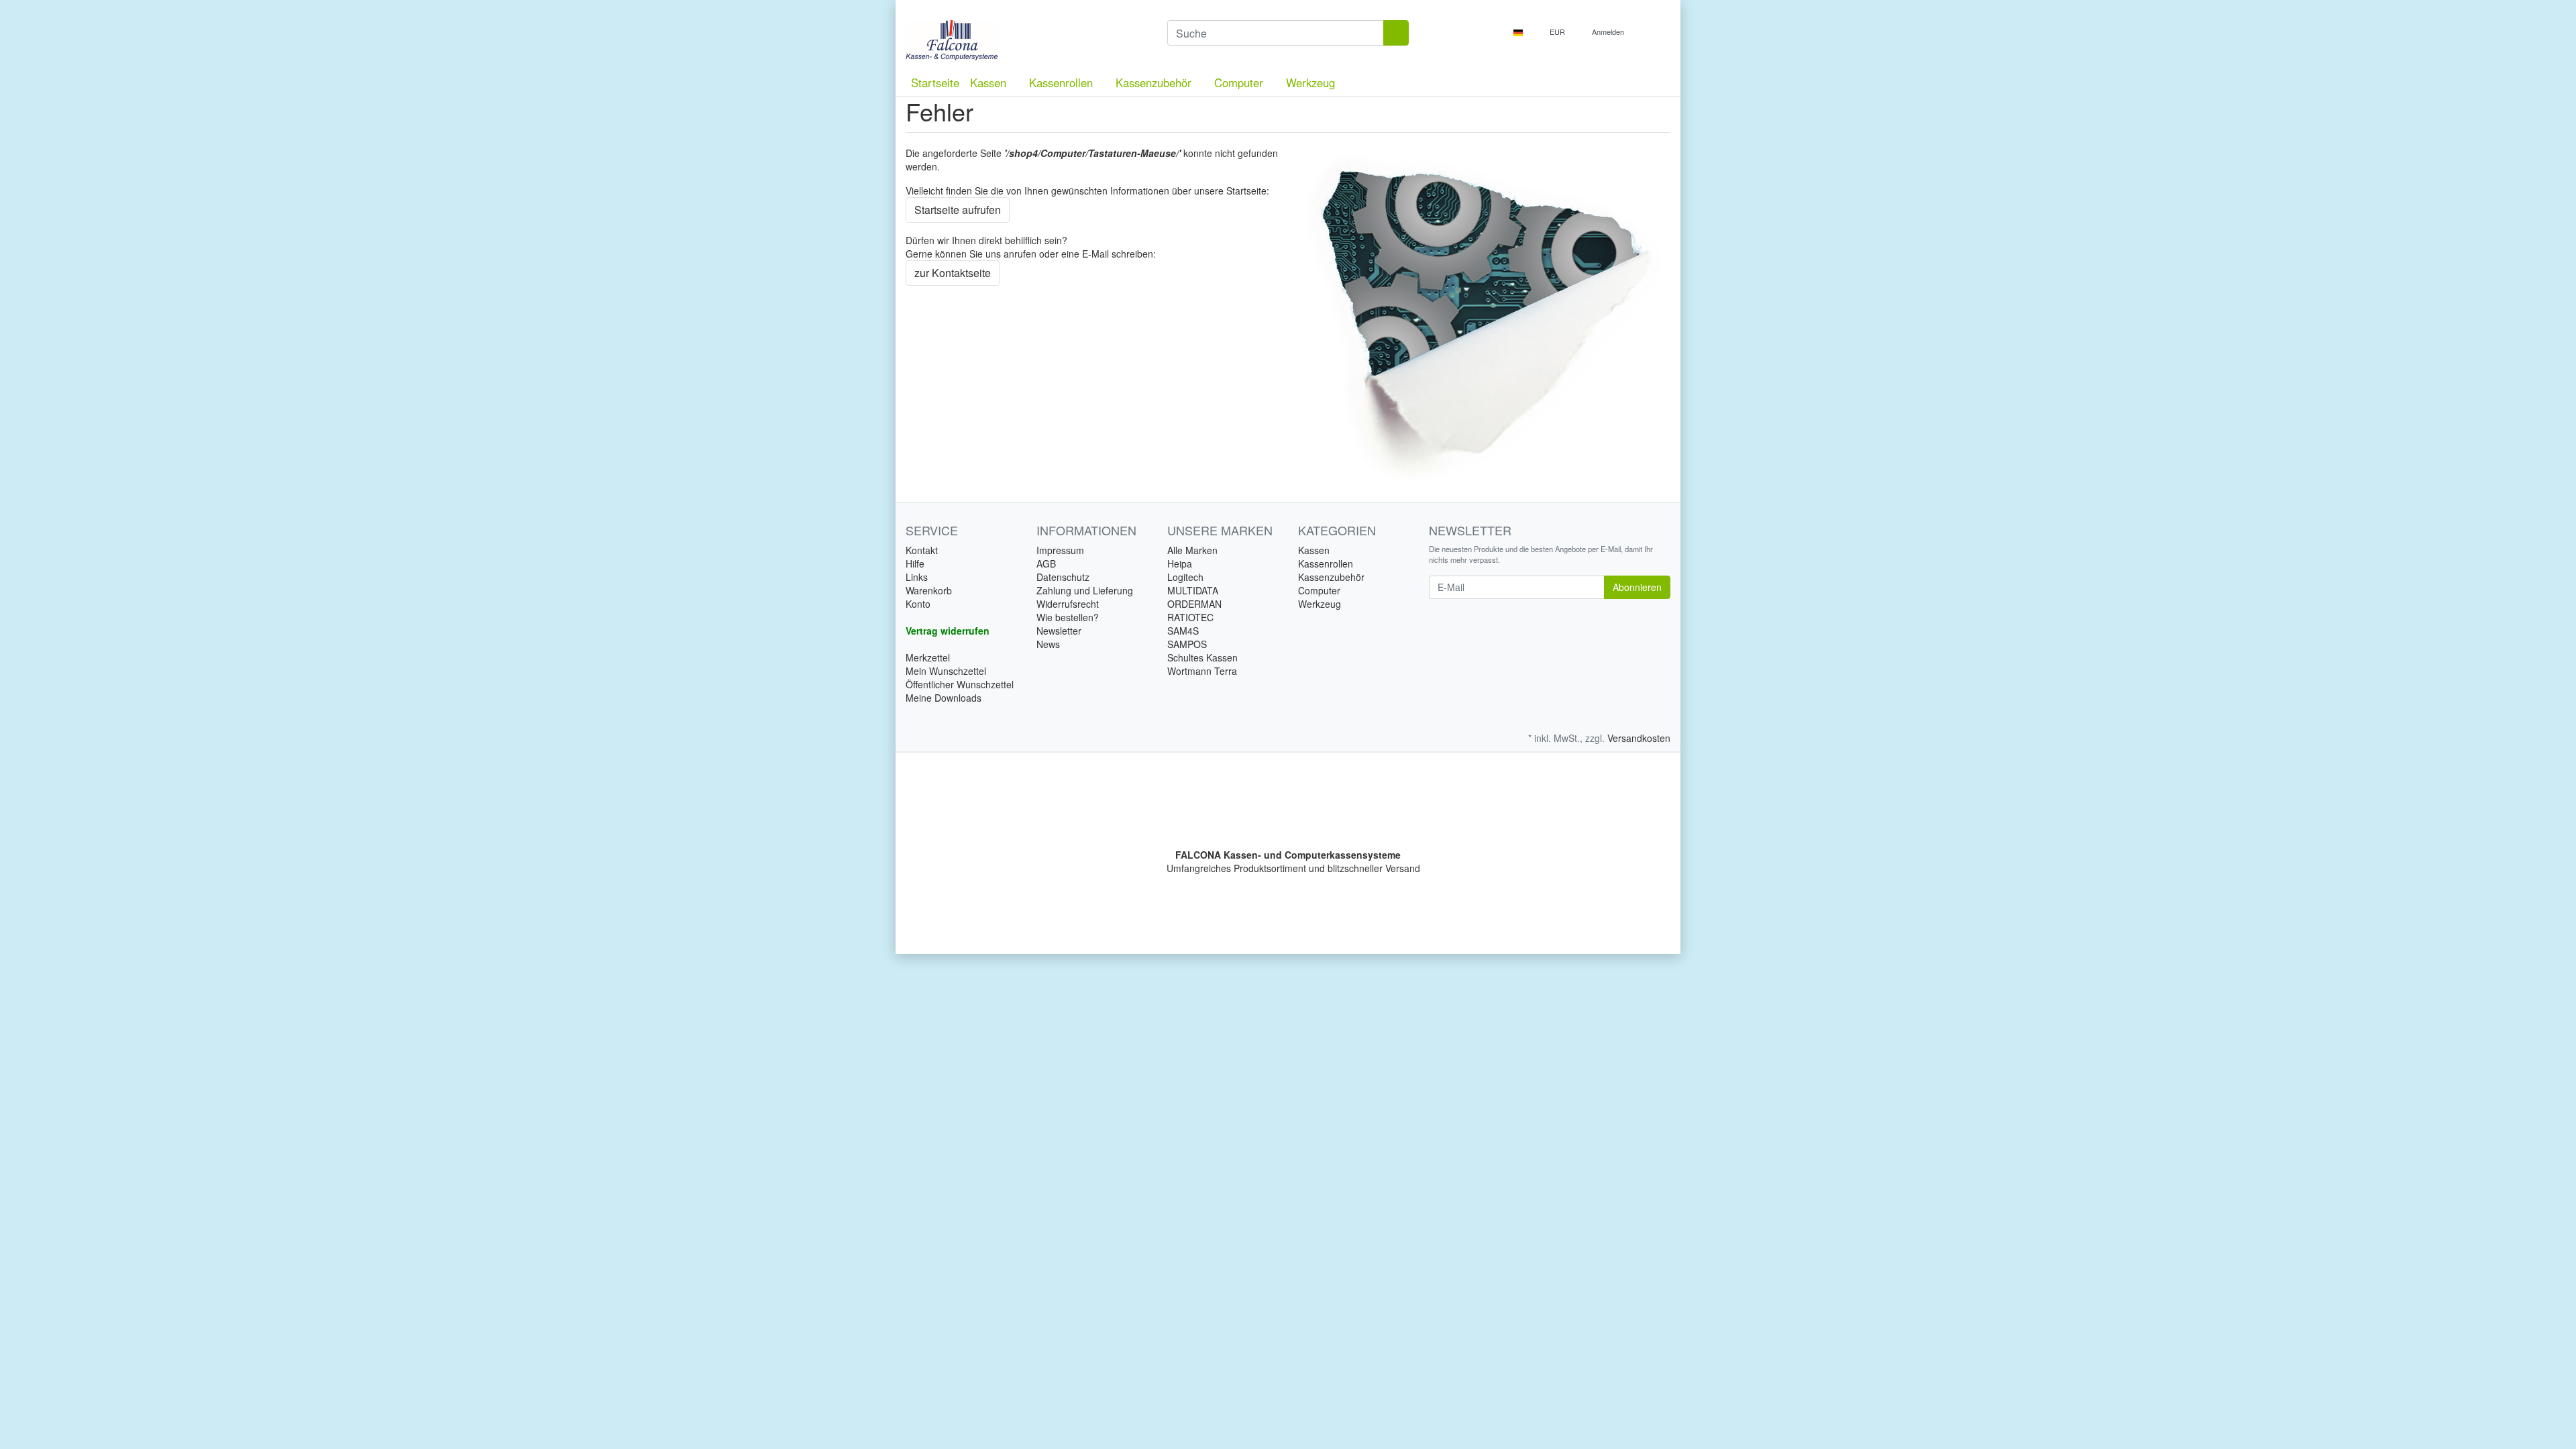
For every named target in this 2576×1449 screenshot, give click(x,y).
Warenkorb (929, 590)
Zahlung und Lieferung (1085, 590)
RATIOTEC (1190, 617)
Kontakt (922, 550)
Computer (1240, 83)
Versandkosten (1639, 738)
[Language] (1522, 32)
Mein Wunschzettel (946, 671)
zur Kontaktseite (953, 273)
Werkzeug (1310, 83)
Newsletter (1059, 631)
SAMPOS (1187, 644)
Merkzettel (928, 657)
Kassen (990, 83)
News (1048, 644)
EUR (1558, 32)
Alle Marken (1192, 550)
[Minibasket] (1657, 32)
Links (917, 577)
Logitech (1185, 577)
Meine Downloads (944, 698)
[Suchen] (1396, 33)
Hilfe (915, 563)
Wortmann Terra (1202, 671)
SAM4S (1183, 631)
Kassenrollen (1063, 83)
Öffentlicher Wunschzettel (960, 684)
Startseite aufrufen (958, 210)
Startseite (935, 83)
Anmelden (1609, 32)
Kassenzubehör (1155, 83)
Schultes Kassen (1202, 657)
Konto (918, 604)
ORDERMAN (1194, 604)
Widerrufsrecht (1068, 604)
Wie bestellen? (1068, 617)
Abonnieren (1637, 587)
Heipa (1180, 563)
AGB (1046, 563)
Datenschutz (1063, 577)
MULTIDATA (1193, 590)
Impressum (1060, 550)
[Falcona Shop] (1026, 40)
